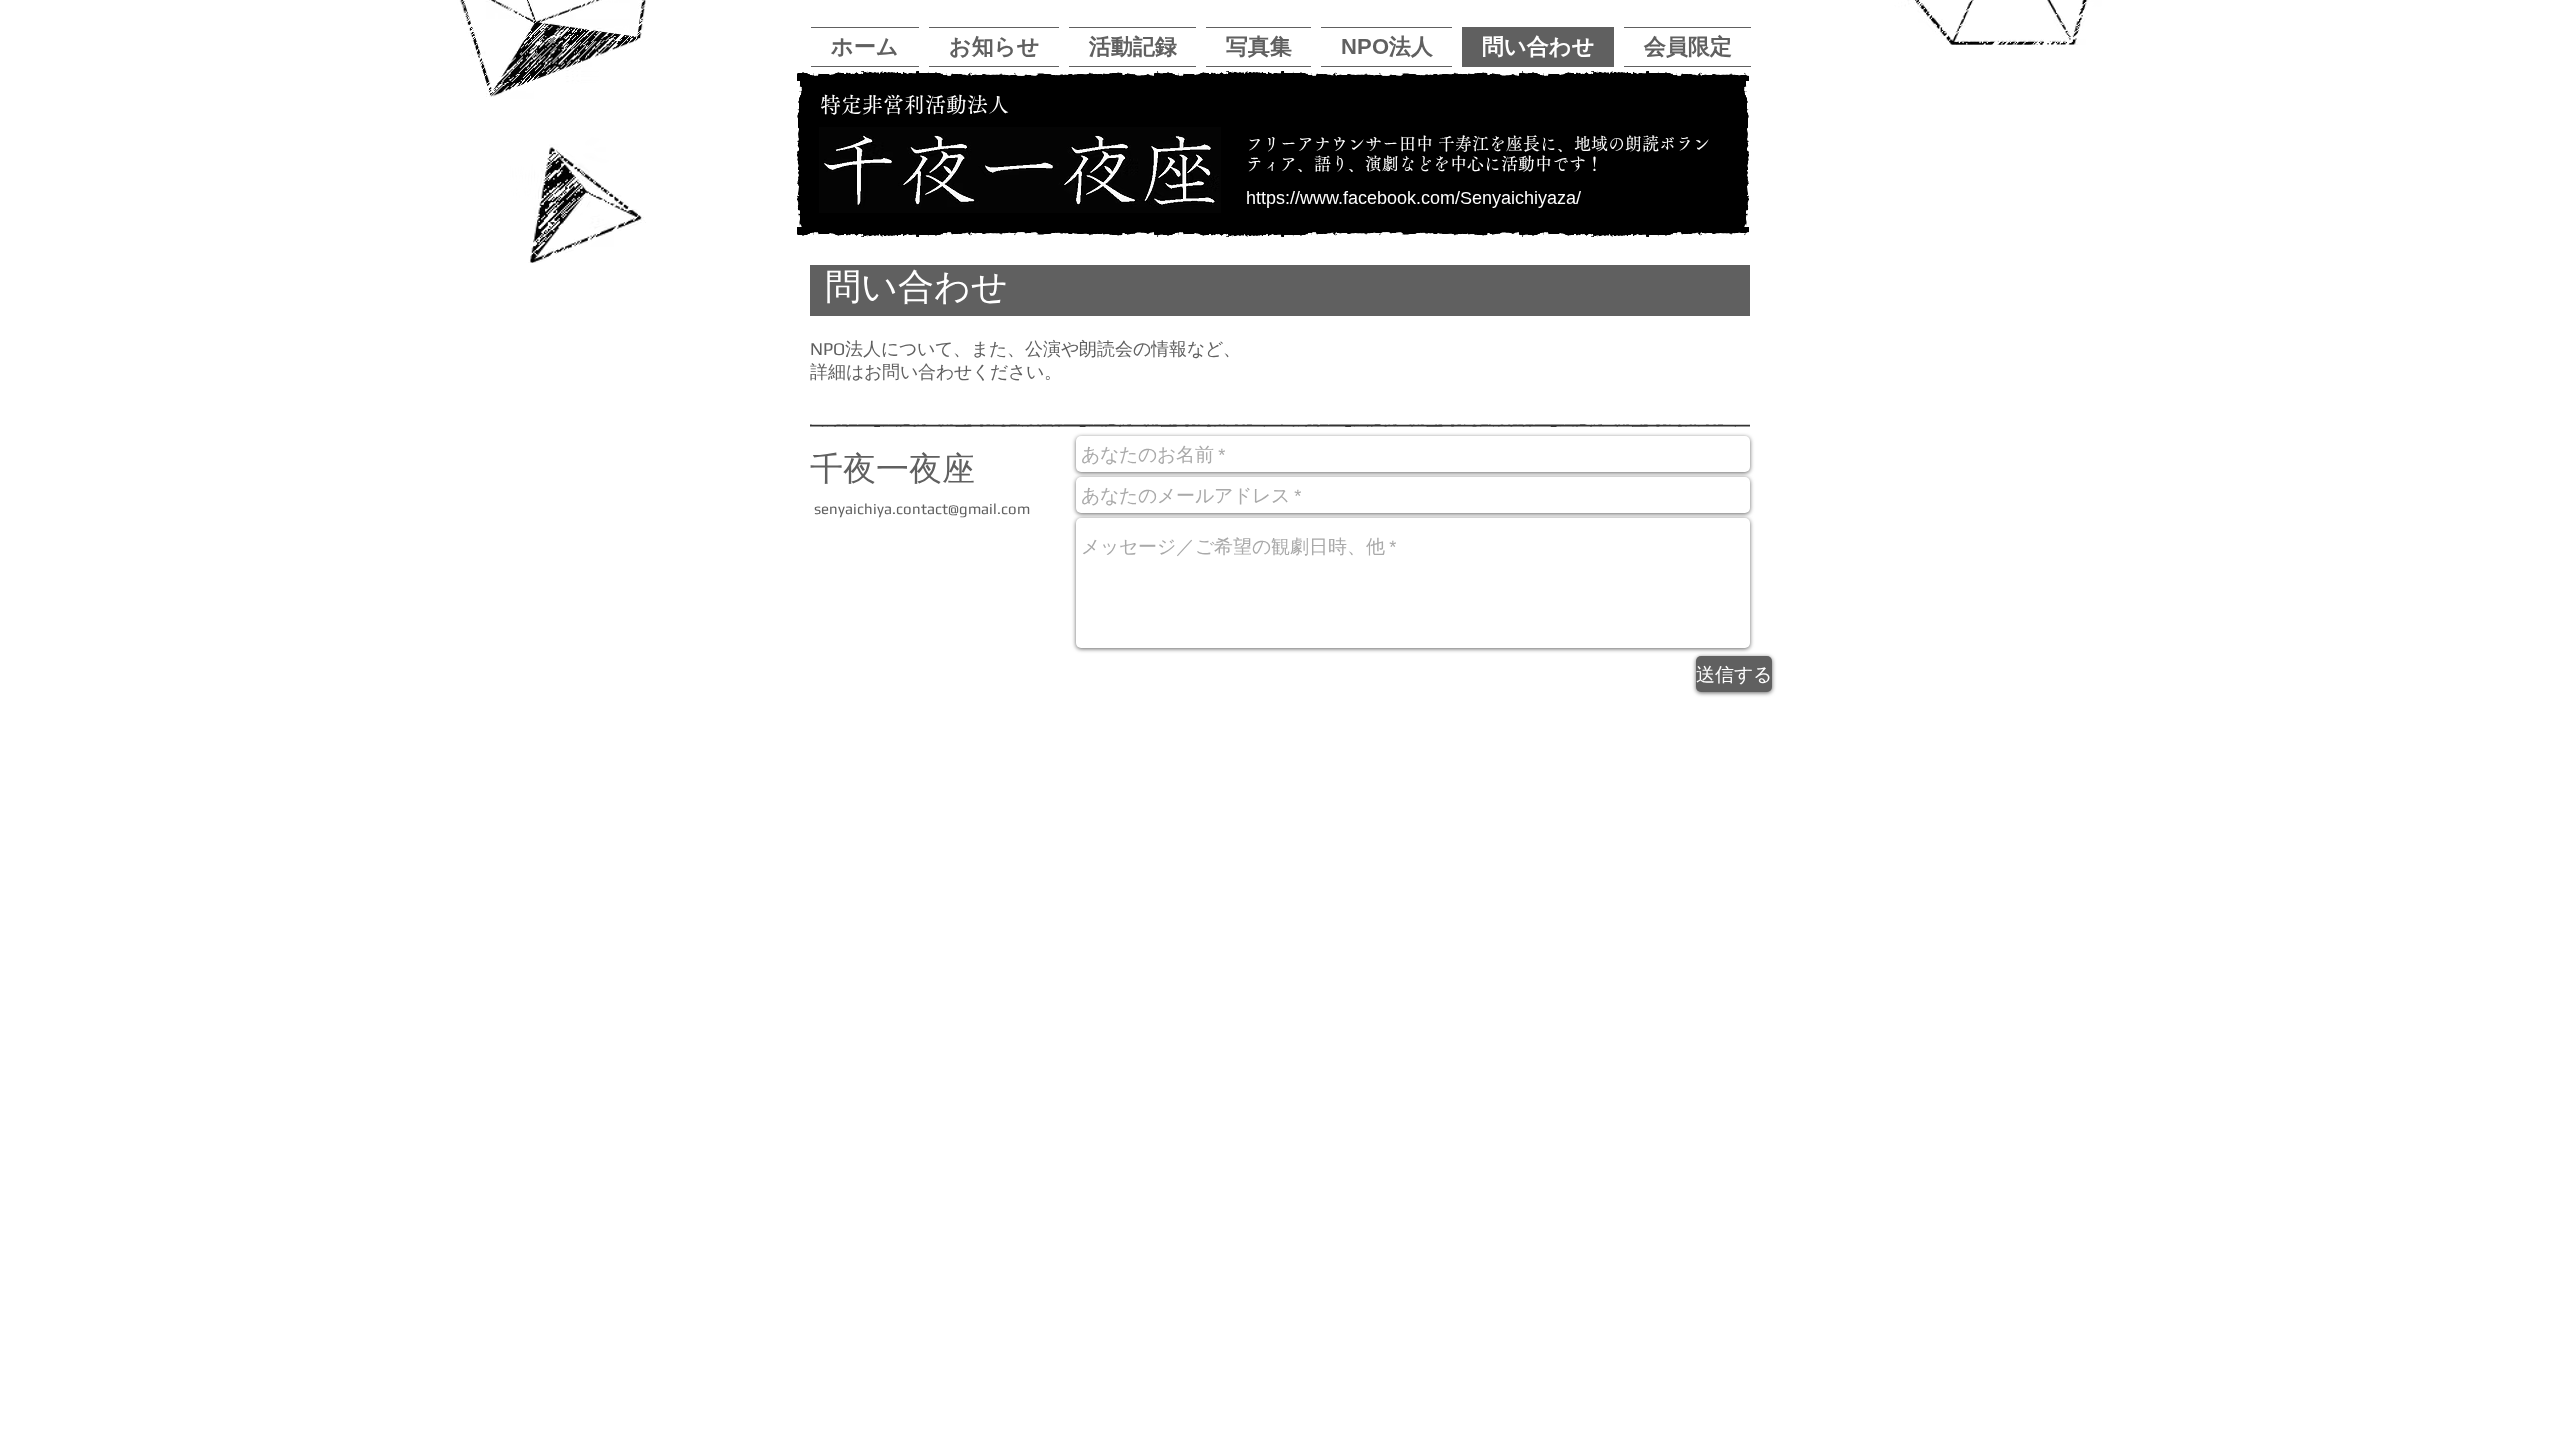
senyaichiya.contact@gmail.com (922, 508)
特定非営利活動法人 (914, 104)
